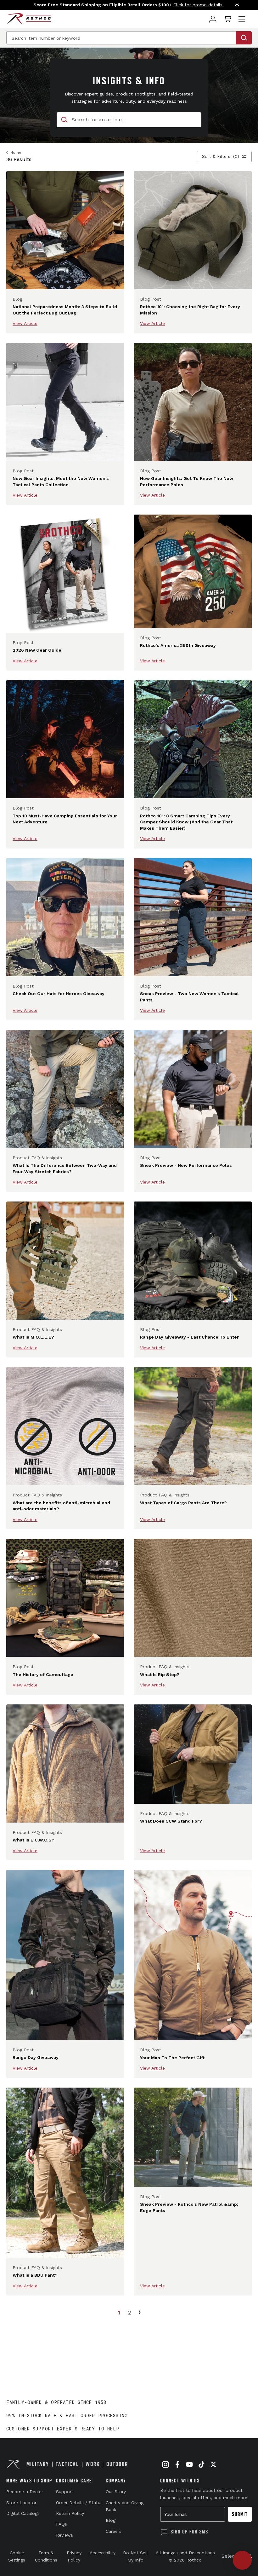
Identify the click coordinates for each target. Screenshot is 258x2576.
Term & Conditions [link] (46, 2556)
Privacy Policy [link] (74, 2556)
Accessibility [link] (103, 2553)
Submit (240, 2514)
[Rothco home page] (28, 19)
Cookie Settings (17, 2556)
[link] (213, 19)
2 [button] (129, 2312)
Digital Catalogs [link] (23, 2513)
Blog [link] (111, 2520)
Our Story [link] (116, 2492)
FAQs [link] (62, 2524)
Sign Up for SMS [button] (189, 2532)
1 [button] (119, 2312)
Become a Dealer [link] (25, 2492)
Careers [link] (114, 2531)
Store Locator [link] (21, 2503)
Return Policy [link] (70, 2513)
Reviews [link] (64, 2535)
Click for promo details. (199, 5)
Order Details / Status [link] (79, 2503)
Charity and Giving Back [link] (125, 2506)
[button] (129, 5)
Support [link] (65, 2492)
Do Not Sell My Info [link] (135, 2556)
